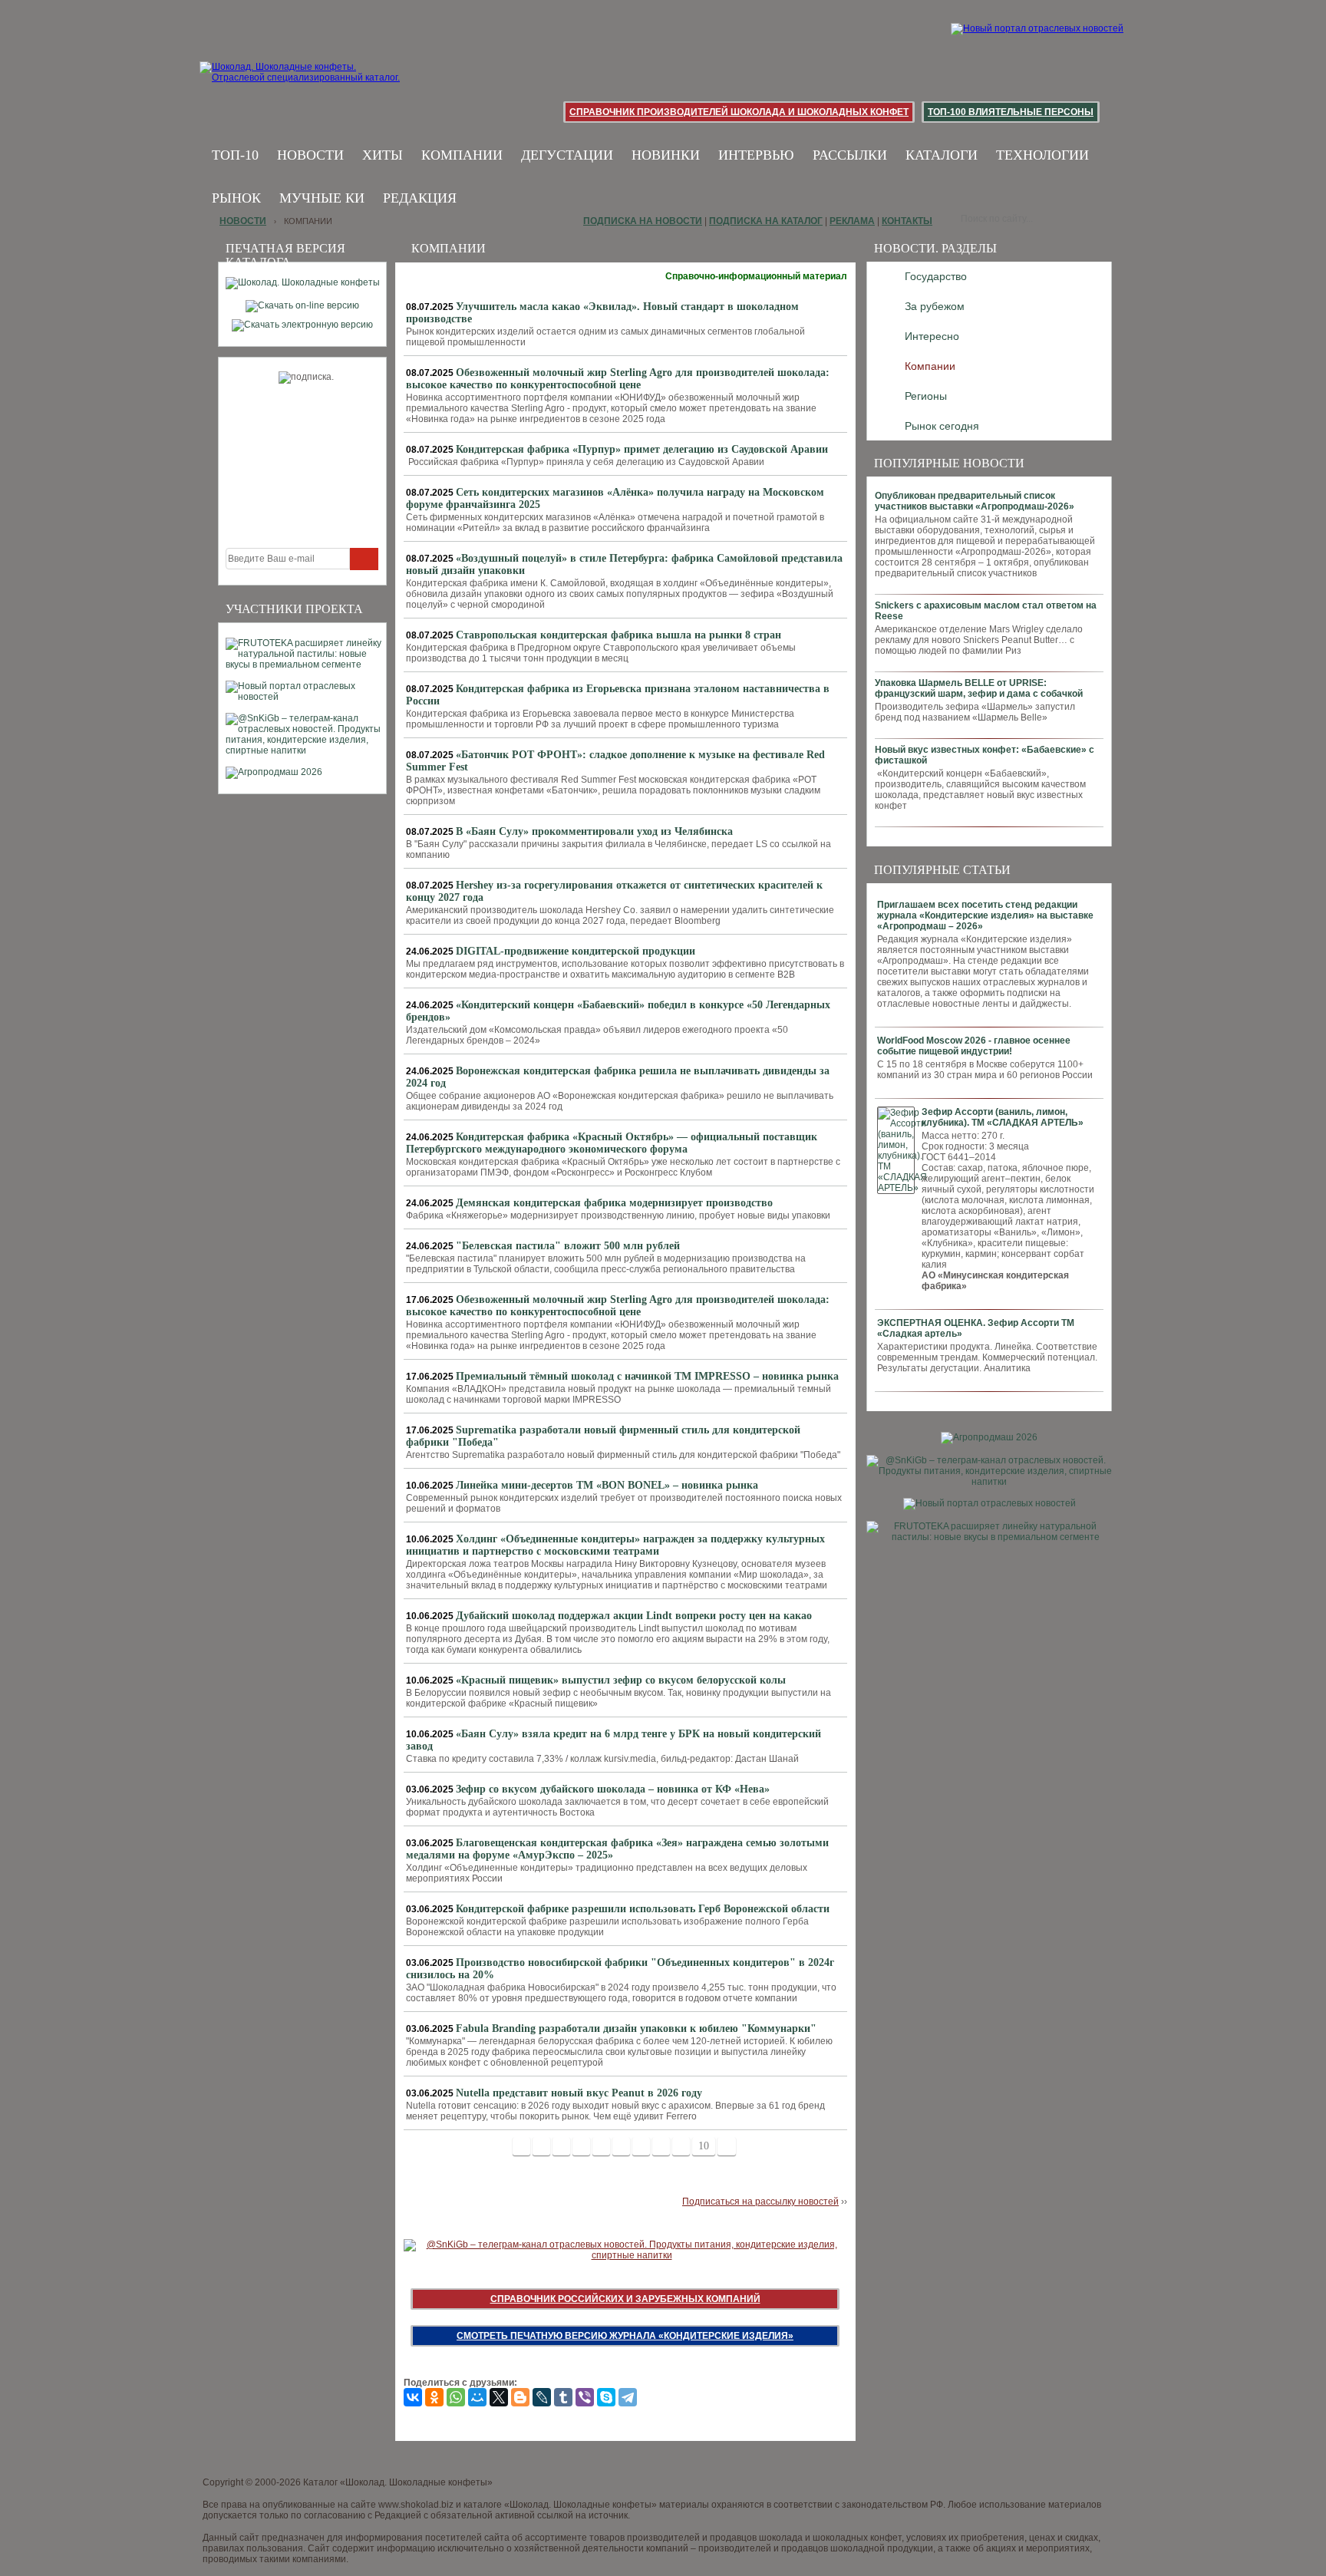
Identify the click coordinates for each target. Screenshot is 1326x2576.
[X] (499, 2397)
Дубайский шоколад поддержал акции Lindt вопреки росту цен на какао (634, 1616)
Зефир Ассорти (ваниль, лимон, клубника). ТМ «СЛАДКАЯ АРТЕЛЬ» (1003, 1117)
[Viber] (585, 2397)
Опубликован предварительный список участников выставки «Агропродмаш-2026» (975, 501)
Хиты (383, 155)
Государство (936, 276)
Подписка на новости (643, 221)
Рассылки (850, 155)
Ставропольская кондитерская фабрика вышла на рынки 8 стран (618, 635)
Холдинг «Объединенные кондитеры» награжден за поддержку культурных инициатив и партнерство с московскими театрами (615, 1545)
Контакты (907, 221)
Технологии (1042, 155)
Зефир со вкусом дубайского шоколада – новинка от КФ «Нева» (613, 1789)
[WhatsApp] (456, 2397)
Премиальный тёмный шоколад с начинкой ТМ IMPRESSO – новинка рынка (647, 1376)
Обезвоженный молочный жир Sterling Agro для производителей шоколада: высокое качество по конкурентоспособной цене (618, 379)
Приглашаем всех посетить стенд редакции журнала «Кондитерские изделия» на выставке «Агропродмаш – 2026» (985, 915)
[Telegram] (628, 2397)
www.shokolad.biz (416, 2505)
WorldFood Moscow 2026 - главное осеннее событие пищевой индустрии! (974, 1046)
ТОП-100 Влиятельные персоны (1011, 112)
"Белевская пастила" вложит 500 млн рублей (568, 1246)
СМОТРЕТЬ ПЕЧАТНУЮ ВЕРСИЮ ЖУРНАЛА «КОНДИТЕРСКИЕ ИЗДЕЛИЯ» (625, 2336)
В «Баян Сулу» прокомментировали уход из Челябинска (594, 831)
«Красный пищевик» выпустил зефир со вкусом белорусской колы (621, 1680)
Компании (462, 155)
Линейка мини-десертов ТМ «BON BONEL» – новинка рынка (607, 1485)
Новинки (666, 155)
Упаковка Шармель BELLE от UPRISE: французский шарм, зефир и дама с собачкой (979, 688)
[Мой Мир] (477, 2397)
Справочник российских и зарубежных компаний (625, 2299)
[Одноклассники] (434, 2397)
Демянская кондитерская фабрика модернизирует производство (614, 1203)
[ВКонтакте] (413, 2397)
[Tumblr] (563, 2397)
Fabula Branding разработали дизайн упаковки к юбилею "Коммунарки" (636, 2028)
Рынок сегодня (942, 426)
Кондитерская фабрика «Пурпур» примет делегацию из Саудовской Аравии (642, 449)
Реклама (852, 221)
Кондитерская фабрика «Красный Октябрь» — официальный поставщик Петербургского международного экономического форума (612, 1143)
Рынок (236, 198)
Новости (310, 155)
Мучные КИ (322, 198)
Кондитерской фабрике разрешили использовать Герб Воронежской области (643, 1909)
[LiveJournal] (542, 2397)
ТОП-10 (235, 155)
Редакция (420, 198)
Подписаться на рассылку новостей (760, 2202)
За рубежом (935, 306)
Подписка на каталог (766, 221)
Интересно (932, 336)
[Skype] (606, 2397)
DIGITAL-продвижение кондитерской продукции (576, 951)
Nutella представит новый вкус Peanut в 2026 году (579, 2093)
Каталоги (942, 155)
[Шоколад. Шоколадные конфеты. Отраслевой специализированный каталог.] (300, 84)
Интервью (756, 155)
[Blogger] (520, 2397)
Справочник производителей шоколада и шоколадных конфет (739, 112)
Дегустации (567, 155)
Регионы (926, 396)
